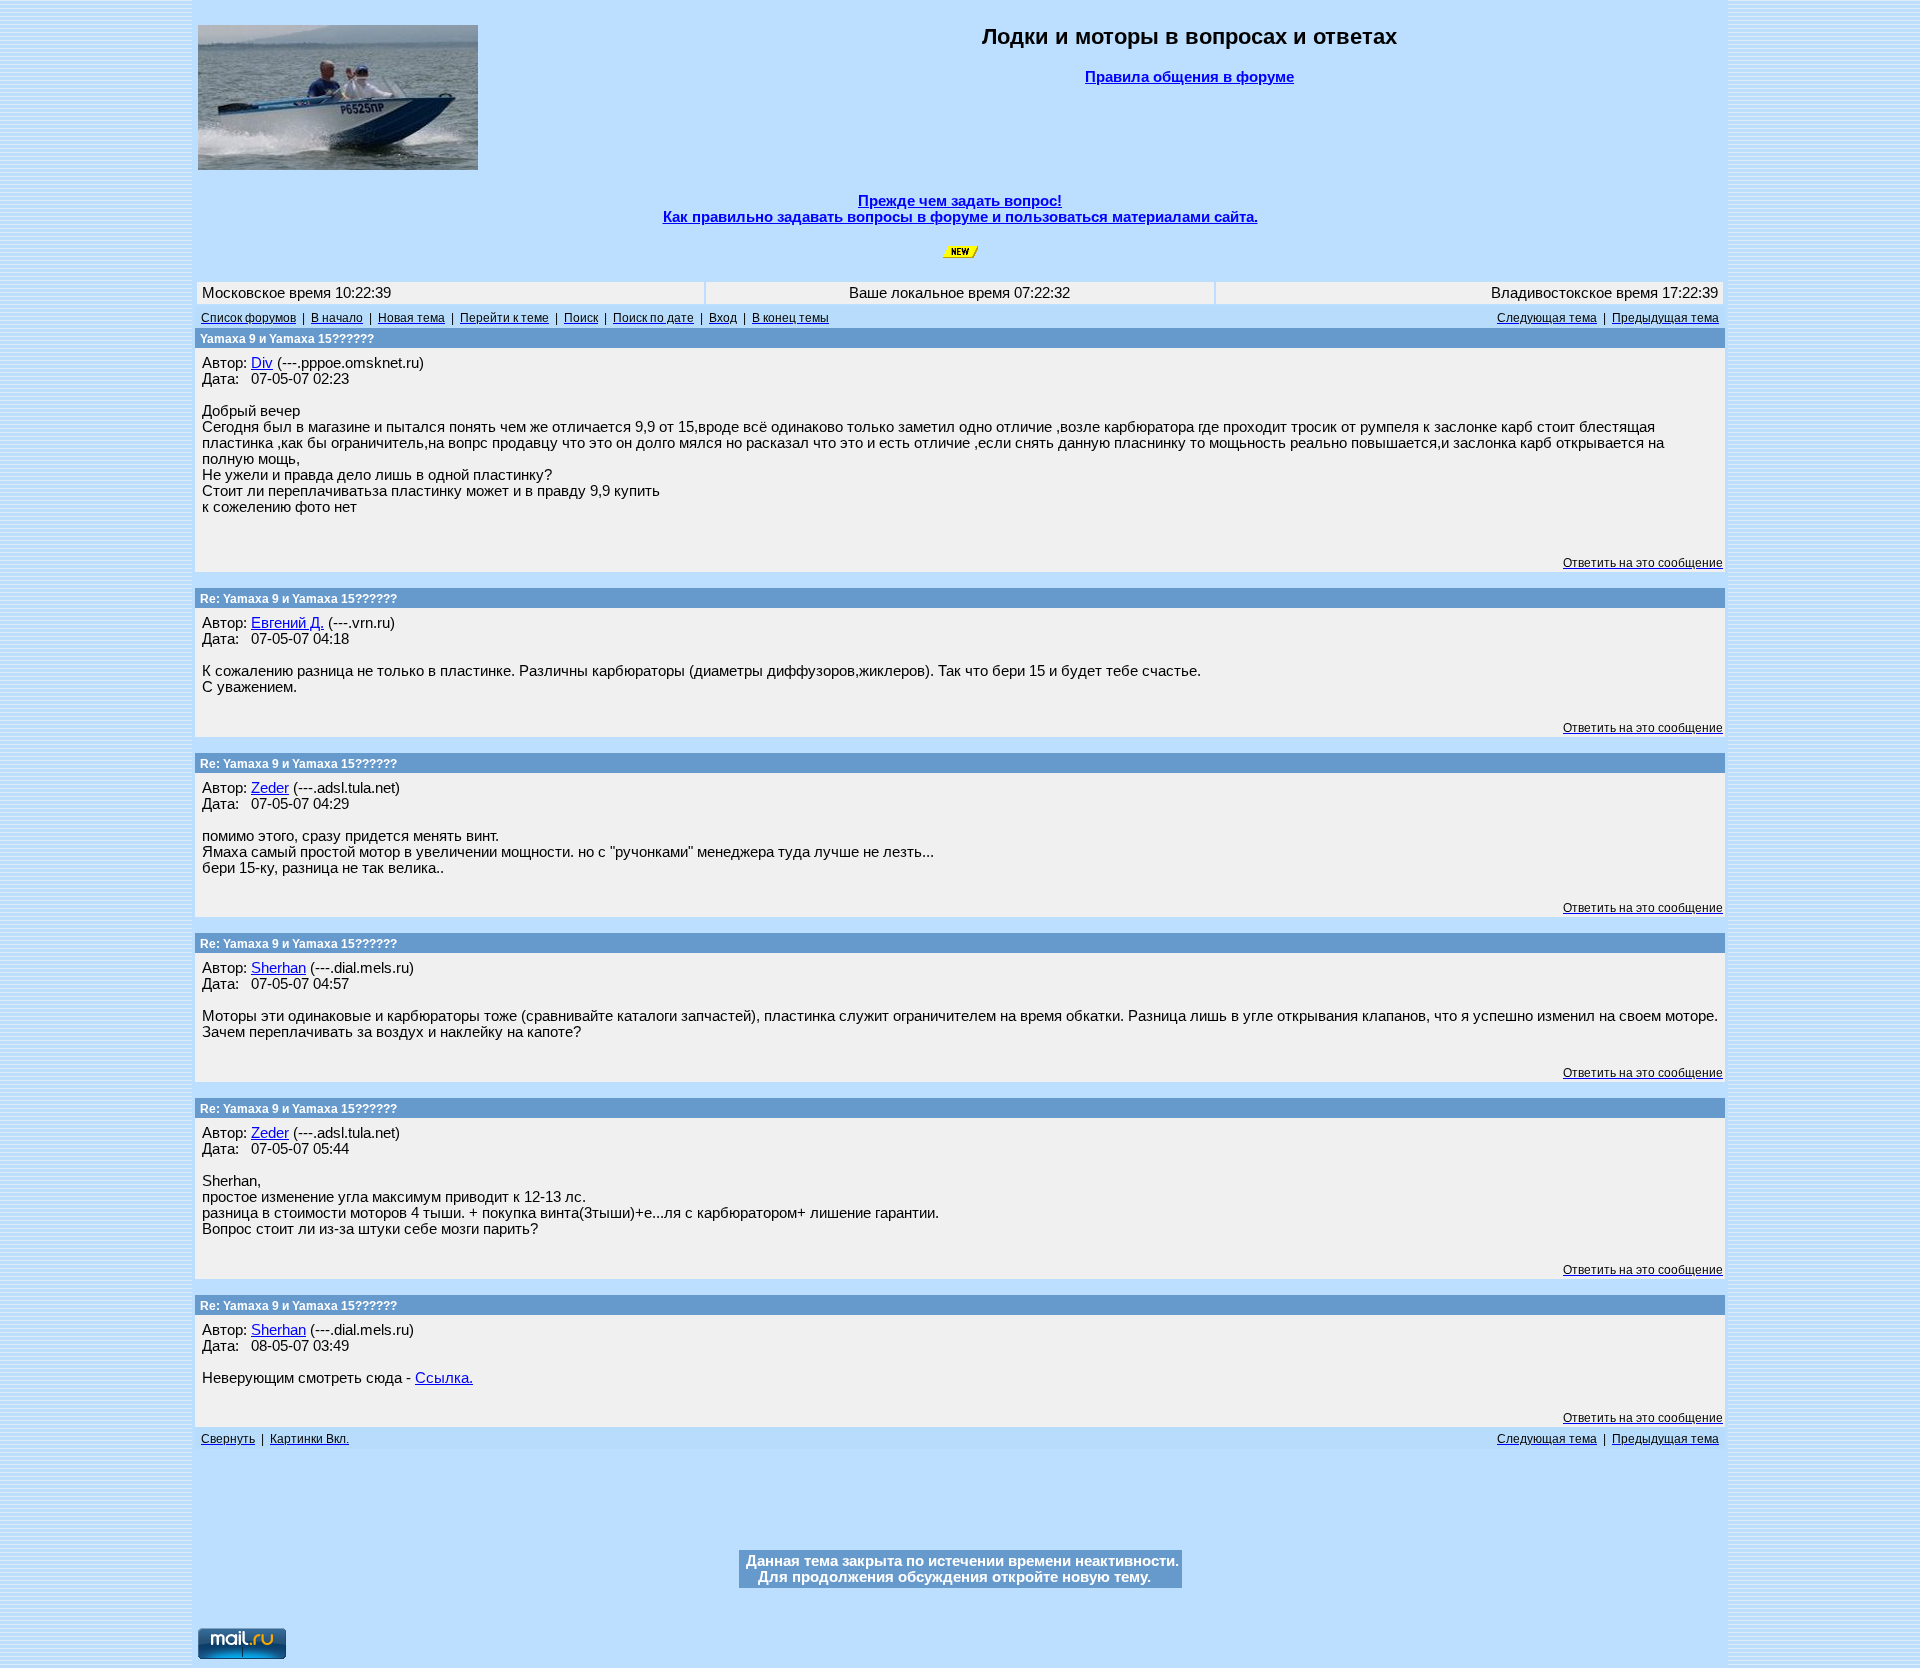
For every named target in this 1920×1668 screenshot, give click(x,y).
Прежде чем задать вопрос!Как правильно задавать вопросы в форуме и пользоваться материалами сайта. (960, 209)
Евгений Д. (287, 623)
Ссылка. (444, 1378)
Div (262, 363)
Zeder (270, 788)
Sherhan (278, 968)
